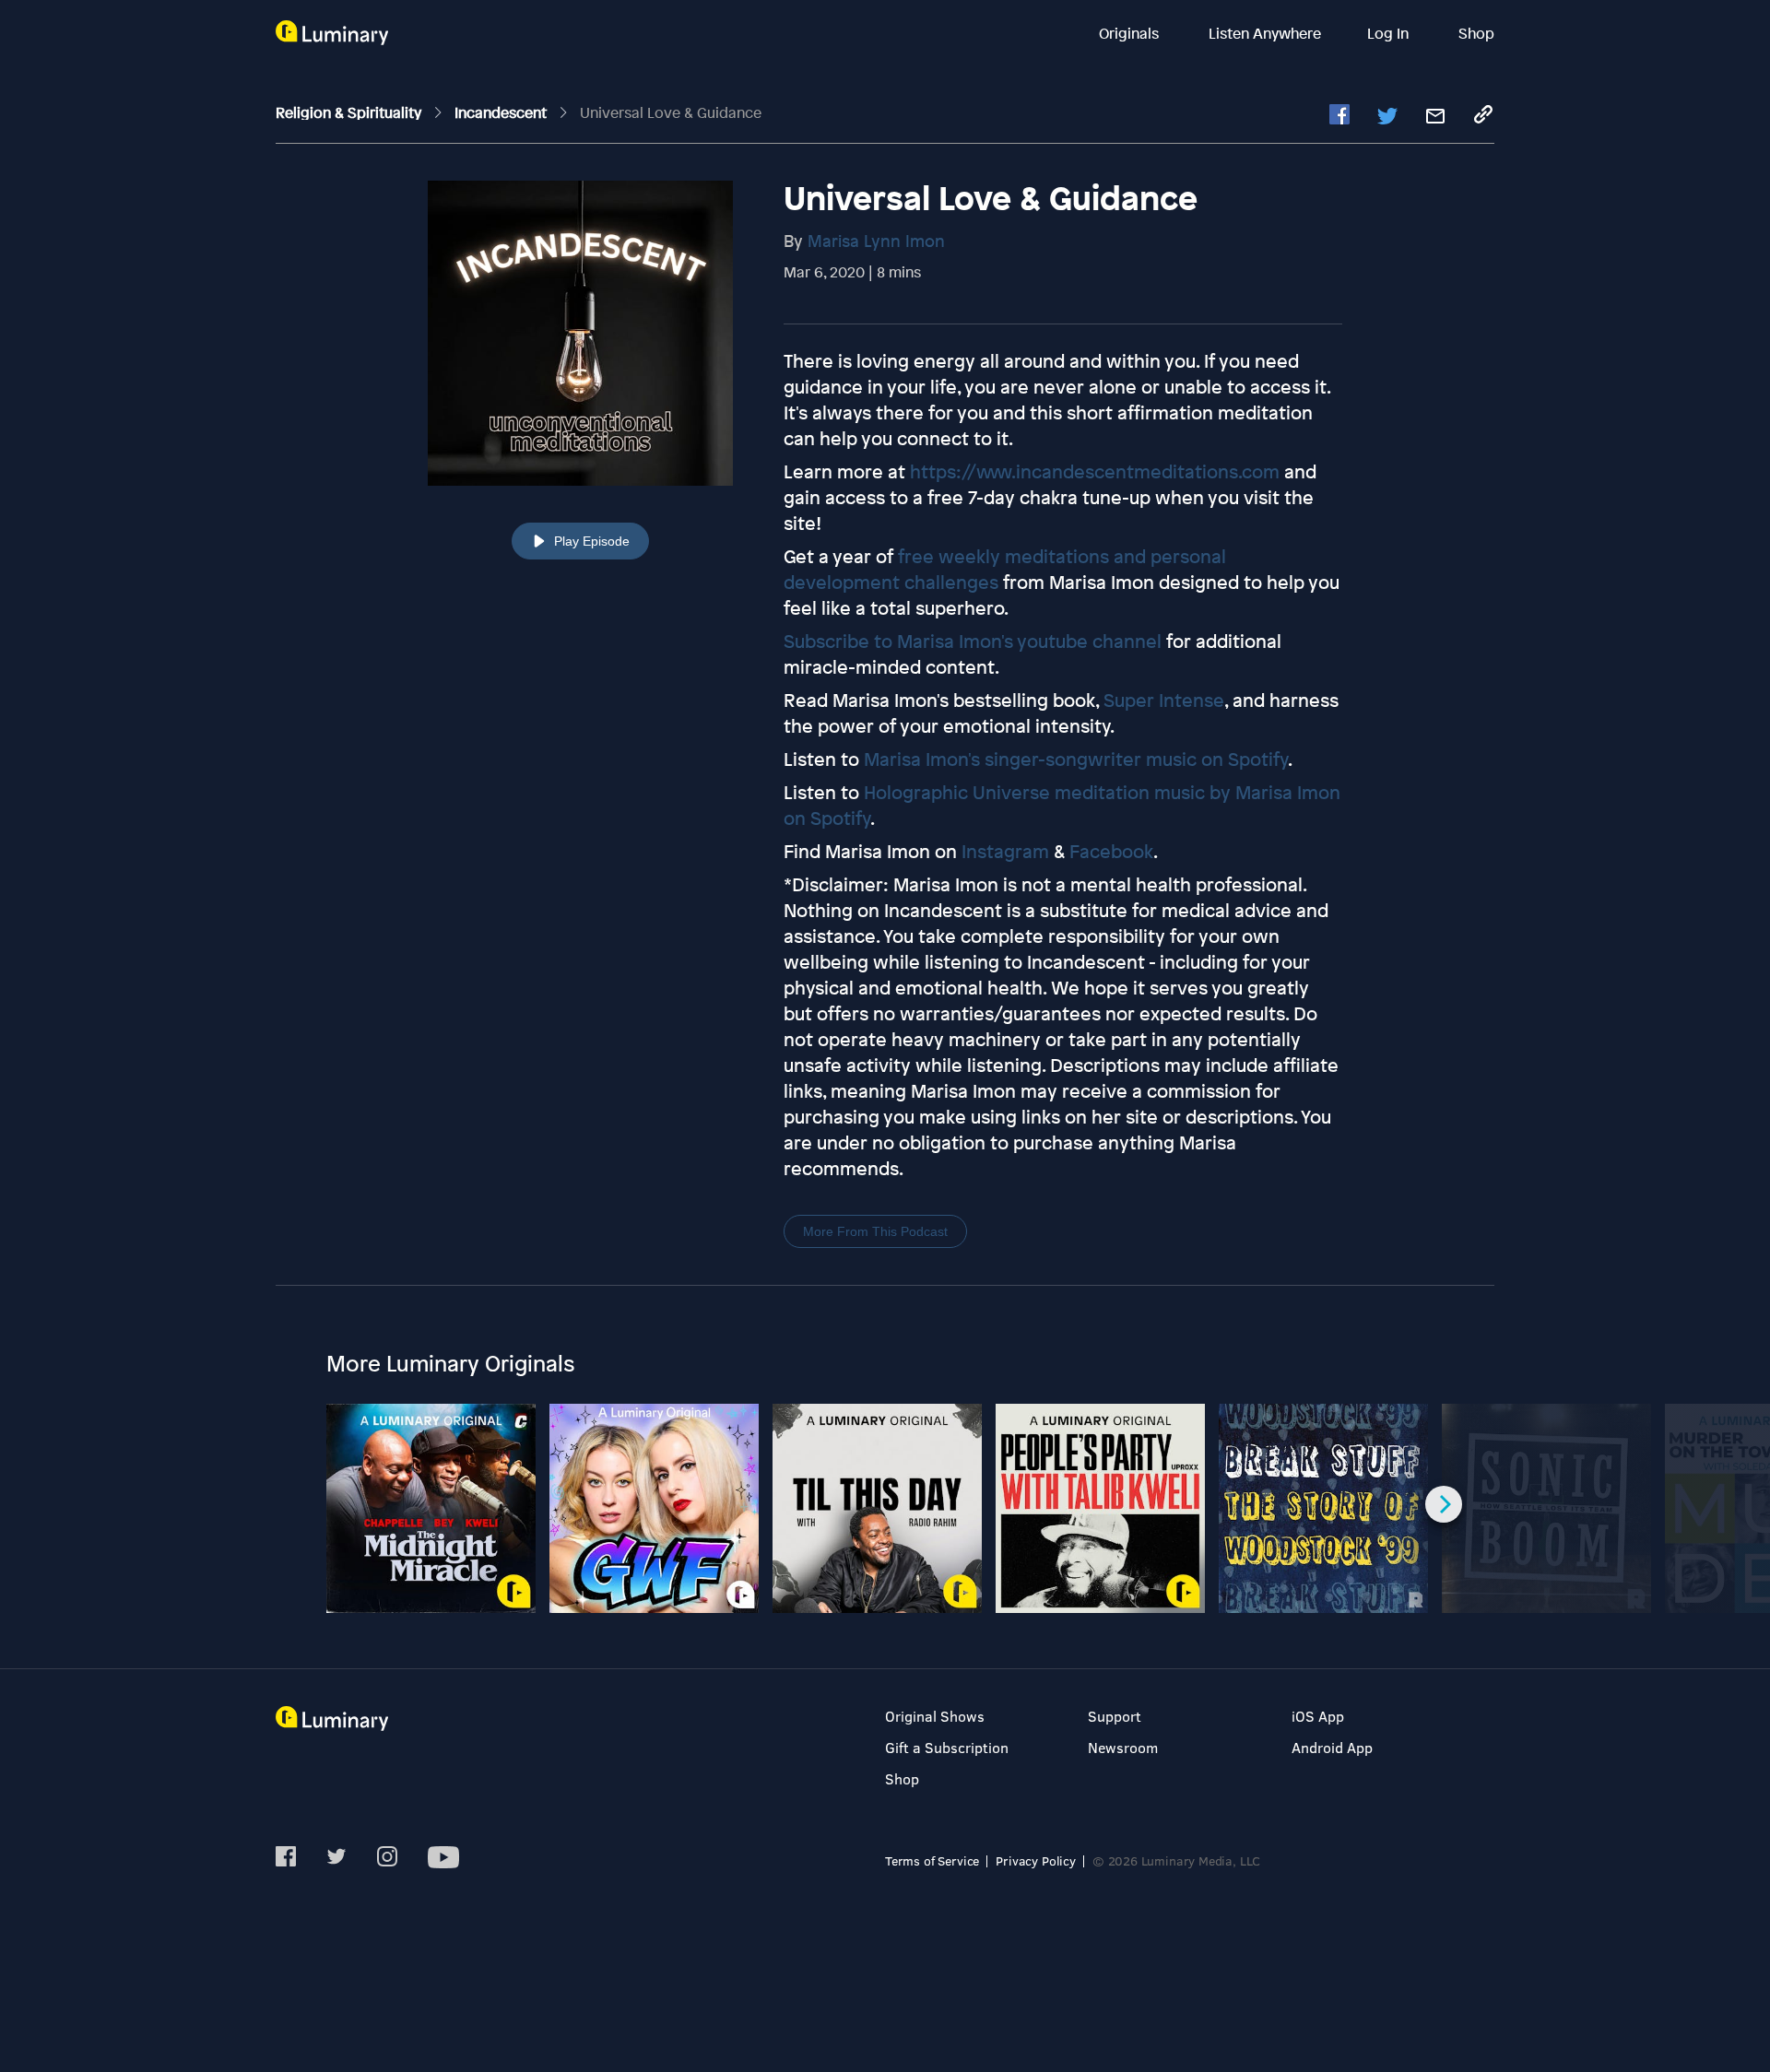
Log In (1390, 33)
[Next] (1444, 1504)
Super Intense (1164, 700)
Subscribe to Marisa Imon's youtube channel (973, 641)
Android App (1332, 1747)
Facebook (1111, 851)
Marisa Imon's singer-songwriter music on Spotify (1076, 759)
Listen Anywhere (1265, 33)
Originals (1131, 33)
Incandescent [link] (502, 112)
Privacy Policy (1036, 1860)
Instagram (1005, 851)
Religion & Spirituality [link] (350, 112)
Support (1115, 1716)
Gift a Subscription (947, 1747)
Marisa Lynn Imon (876, 241)
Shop (1476, 33)
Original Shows (935, 1716)
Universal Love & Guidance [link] (671, 112)
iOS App (1318, 1716)
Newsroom (1123, 1747)
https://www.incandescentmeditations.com (1095, 471)
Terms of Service (932, 1860)
